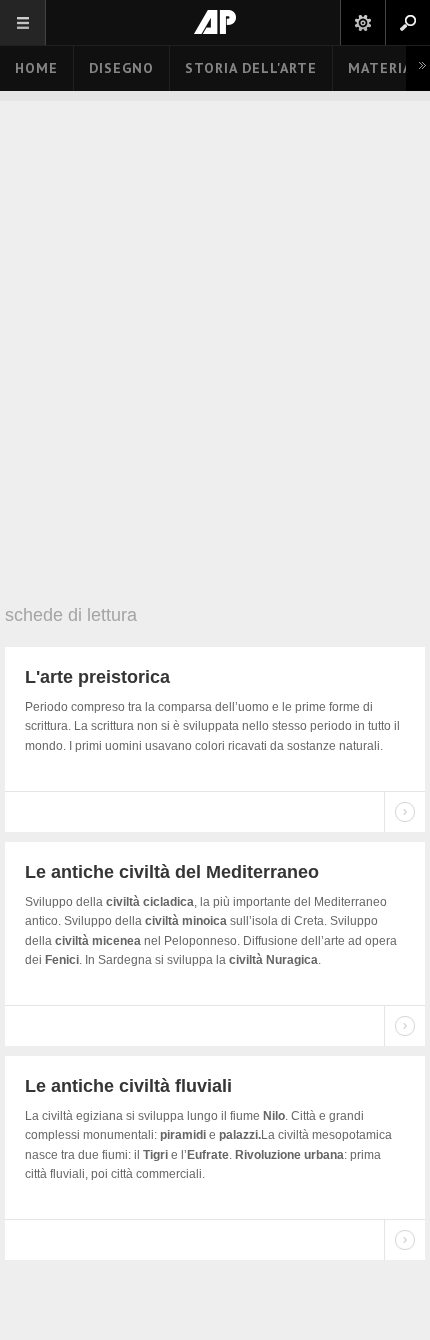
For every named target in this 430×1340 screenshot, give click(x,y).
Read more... (405, 812)
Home (36, 68)
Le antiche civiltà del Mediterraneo (172, 872)
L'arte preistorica (97, 677)
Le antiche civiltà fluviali (128, 1086)
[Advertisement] (215, 360)
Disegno (121, 68)
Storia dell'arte (251, 68)
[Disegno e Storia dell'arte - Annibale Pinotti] (215, 22)
